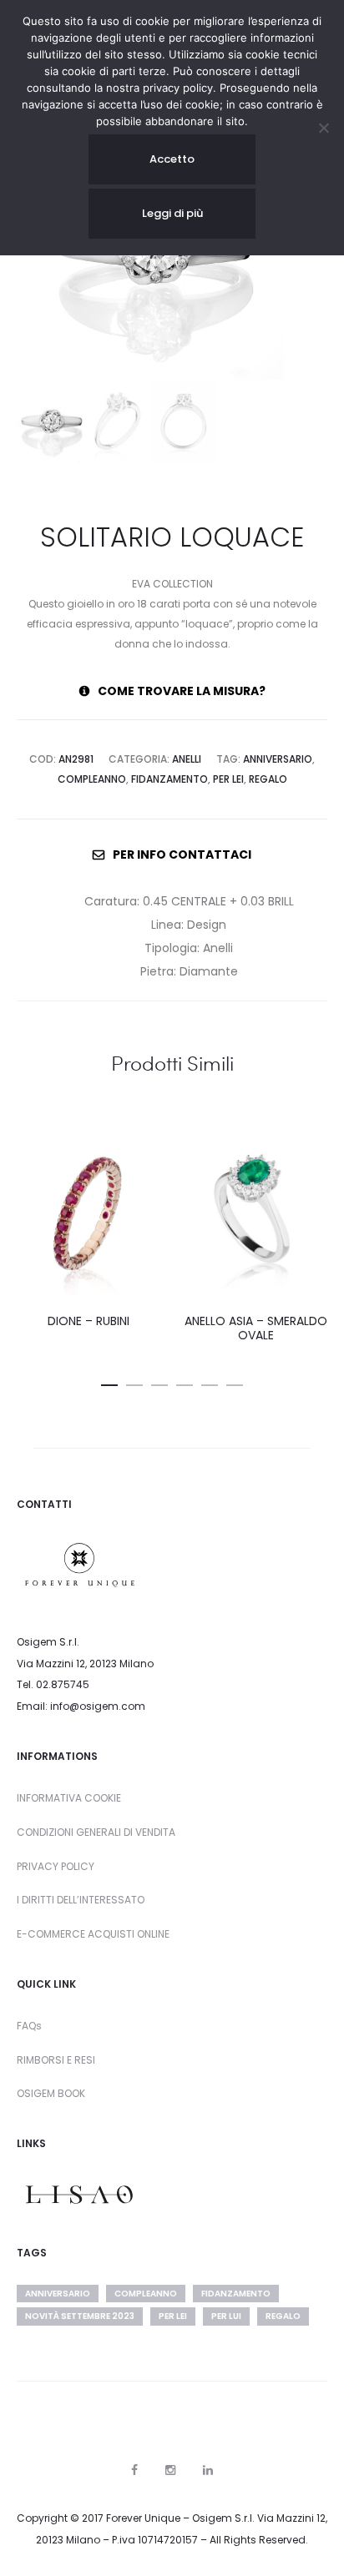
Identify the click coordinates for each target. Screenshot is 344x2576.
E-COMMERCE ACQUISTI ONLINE (93, 1934)
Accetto (172, 159)
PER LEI (228, 779)
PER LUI (226, 2316)
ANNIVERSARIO (278, 759)
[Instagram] (170, 2470)
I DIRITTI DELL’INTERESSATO (81, 1900)
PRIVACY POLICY (56, 1866)
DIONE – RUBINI (89, 1321)
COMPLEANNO (92, 779)
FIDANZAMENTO (169, 779)
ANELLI (187, 759)
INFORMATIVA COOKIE (69, 1798)
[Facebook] (134, 2470)
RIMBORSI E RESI (56, 2060)
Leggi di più (172, 213)
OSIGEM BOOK (51, 2093)
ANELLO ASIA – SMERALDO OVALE (256, 1328)
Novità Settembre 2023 (80, 2316)
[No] (323, 128)
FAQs (29, 2026)
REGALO (268, 779)
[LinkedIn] (208, 2470)
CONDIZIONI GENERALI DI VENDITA (96, 1832)
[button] (109, 1382)
